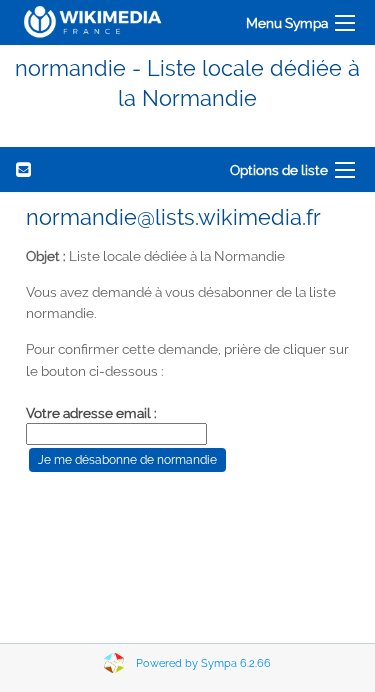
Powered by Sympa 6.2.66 (203, 663)
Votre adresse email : (91, 413)
